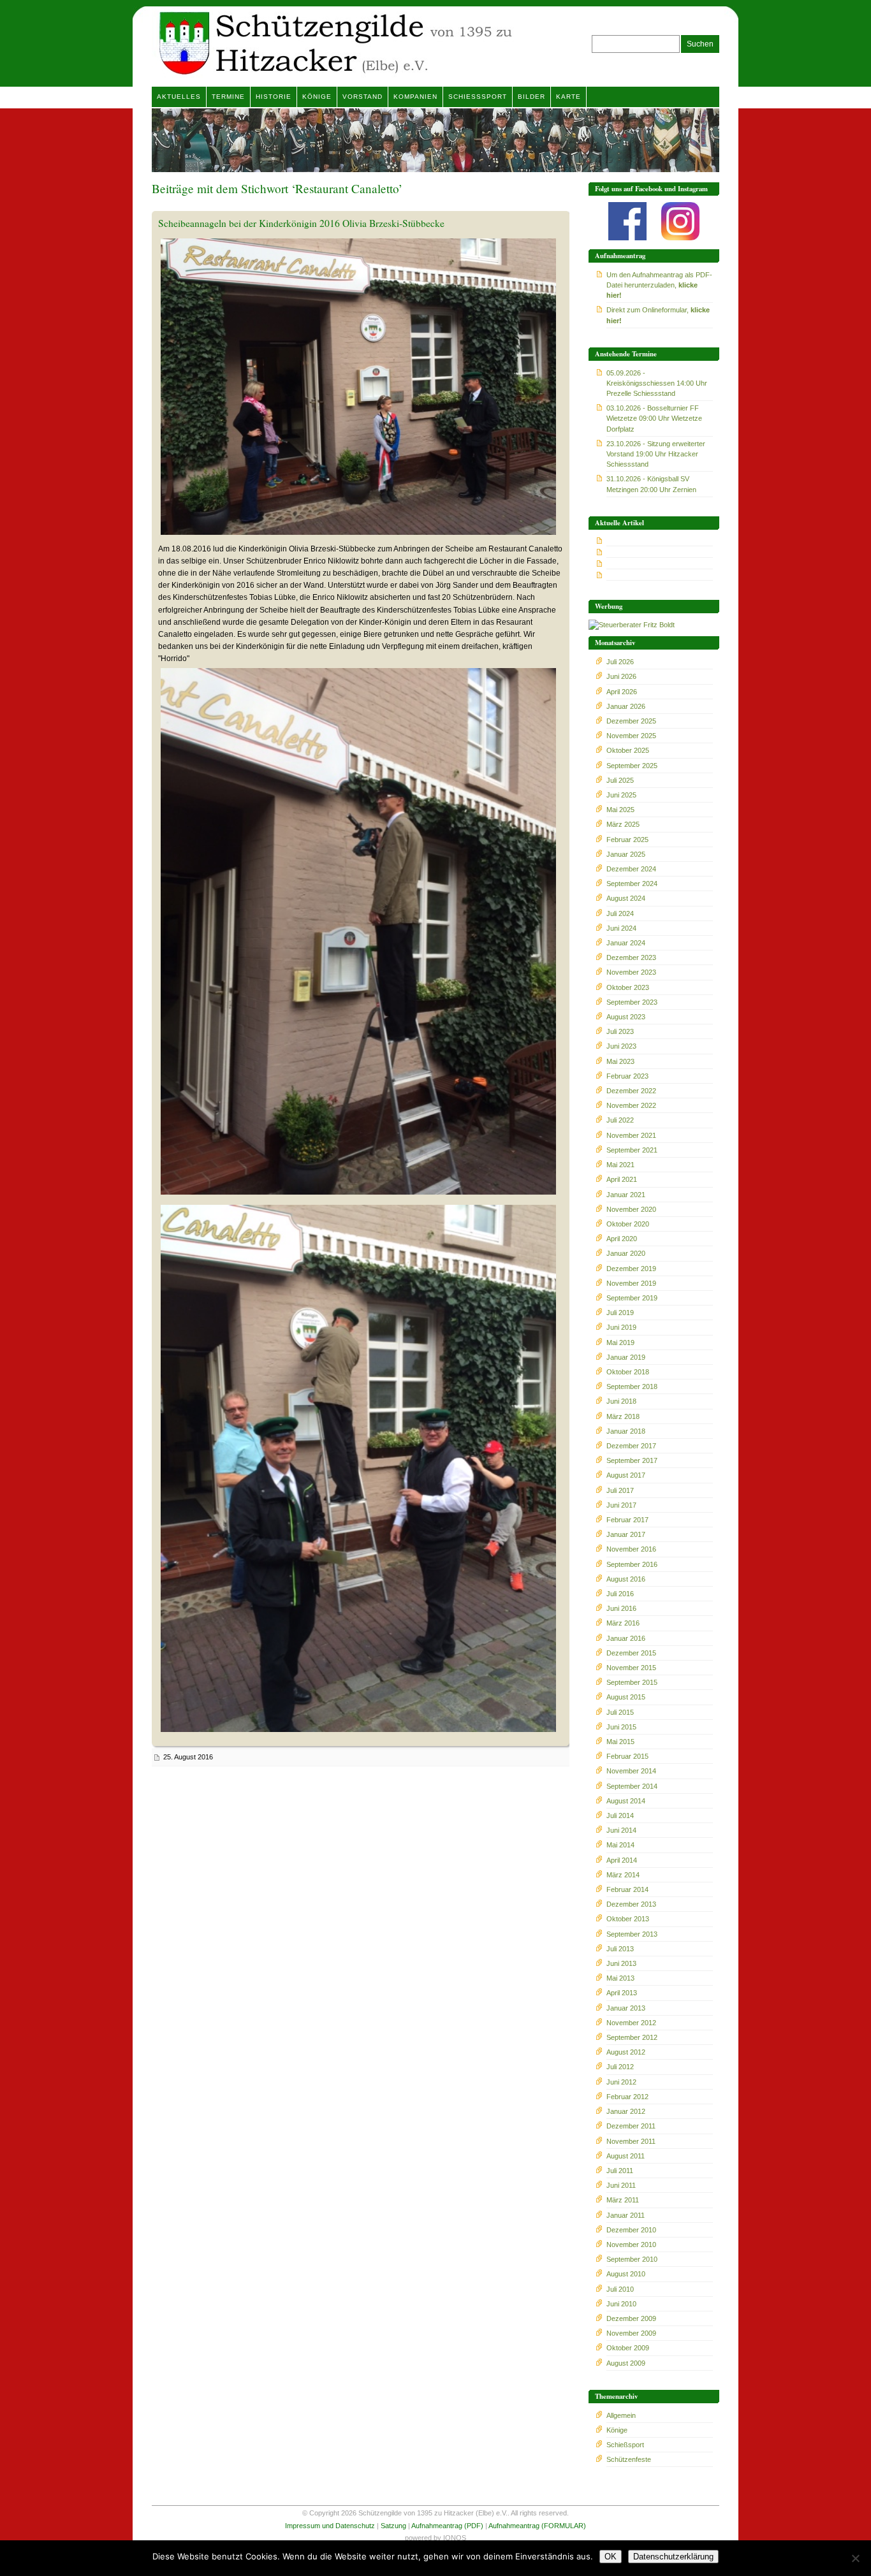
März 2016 (623, 1623)
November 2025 (631, 736)
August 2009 (626, 2363)
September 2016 (632, 1564)
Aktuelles (179, 97)
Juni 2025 (621, 795)
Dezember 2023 (631, 957)
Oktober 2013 (628, 1919)
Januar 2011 (626, 2215)
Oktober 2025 (628, 750)
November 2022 (631, 1105)
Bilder (531, 97)
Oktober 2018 (628, 1372)
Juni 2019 (621, 1327)
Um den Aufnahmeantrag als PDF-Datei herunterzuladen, (659, 285)
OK (611, 2557)
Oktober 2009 (628, 2348)
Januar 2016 (626, 1638)
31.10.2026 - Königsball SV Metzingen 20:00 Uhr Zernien (651, 484)
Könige (317, 97)
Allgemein (621, 2415)
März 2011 (623, 2200)
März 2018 (623, 1416)
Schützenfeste (629, 2459)
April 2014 (622, 1860)
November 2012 (631, 2023)
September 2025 (632, 766)
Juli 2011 (620, 2171)
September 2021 (632, 1150)
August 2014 (626, 1801)
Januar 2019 (626, 1357)
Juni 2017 (621, 1505)
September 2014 (632, 1786)
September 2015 (632, 1682)
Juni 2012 (621, 2082)
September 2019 (632, 1298)
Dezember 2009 (631, 2318)
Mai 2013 (620, 1978)
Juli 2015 (620, 1712)
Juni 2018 (621, 1401)
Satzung (393, 2526)
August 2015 (626, 1697)
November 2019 (631, 1283)
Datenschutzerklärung (673, 2557)
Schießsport (478, 97)
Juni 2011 (621, 2185)
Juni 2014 (621, 1830)
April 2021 (622, 1179)
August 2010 (626, 2274)
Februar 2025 (627, 840)
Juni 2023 (621, 1046)
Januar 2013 (626, 2008)
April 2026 (622, 692)
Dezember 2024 (631, 869)
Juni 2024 (621, 928)
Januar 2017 (626, 1534)
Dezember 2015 (631, 1653)
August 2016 (626, 1579)
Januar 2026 (626, 706)
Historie (274, 97)
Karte (568, 97)
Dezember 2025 (631, 721)
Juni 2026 (621, 676)
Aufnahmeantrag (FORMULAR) (537, 2526)
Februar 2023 (627, 1076)
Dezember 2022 (631, 1091)
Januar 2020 (626, 1253)
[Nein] (855, 2558)
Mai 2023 (620, 1061)
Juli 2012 (620, 2067)
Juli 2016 (620, 1594)
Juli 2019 (620, 1313)
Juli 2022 (620, 1120)
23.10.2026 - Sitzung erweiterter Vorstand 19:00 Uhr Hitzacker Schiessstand (656, 454)
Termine (228, 97)
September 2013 (632, 1934)
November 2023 (631, 972)
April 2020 (622, 1239)
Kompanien (415, 97)
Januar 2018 (626, 1431)
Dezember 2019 (631, 1269)
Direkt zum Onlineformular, (658, 315)
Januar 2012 (626, 2111)
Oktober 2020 (628, 1224)
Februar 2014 (627, 1889)
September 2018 (632, 1386)
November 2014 (631, 1771)
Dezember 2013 (631, 1904)
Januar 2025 (626, 854)
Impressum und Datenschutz (330, 2526)
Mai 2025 (620, 810)
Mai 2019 (620, 1343)
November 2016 (631, 1549)
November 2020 (631, 1209)
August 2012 (626, 2052)
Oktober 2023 (628, 987)
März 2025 (623, 824)
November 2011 (631, 2141)
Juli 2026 (620, 662)
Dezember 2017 (631, 1446)
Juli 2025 (620, 780)
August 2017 (626, 1475)
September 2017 (632, 1460)
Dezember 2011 (631, 2126)
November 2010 (631, 2245)
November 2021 (631, 1135)
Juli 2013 (620, 1949)
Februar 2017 (627, 1520)
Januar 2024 (626, 943)
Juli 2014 (620, 1816)
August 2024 (626, 898)
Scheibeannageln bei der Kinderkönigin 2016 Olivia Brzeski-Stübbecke (301, 223)
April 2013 (622, 1993)
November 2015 (631, 1668)
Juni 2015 (621, 1727)
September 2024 (632, 884)
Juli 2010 (620, 2289)
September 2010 (632, 2259)
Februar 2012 (627, 2097)
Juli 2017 (620, 1490)
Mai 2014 (620, 1845)
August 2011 (626, 2156)
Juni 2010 (621, 2304)
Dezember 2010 (631, 2230)
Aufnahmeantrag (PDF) (447, 2526)
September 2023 (632, 1002)
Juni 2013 (621, 1963)
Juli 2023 (620, 1031)
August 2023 (626, 1017)
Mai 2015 (620, 1742)
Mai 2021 (620, 1165)
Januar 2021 (626, 1195)
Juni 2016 (621, 1608)
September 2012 (632, 2037)
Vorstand (362, 97)
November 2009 (631, 2333)
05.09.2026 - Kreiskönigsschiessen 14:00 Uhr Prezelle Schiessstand (657, 383)
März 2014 (623, 1875)
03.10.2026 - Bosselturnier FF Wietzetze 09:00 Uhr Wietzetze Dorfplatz (654, 418)
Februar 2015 (627, 1756)
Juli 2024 (620, 913)
